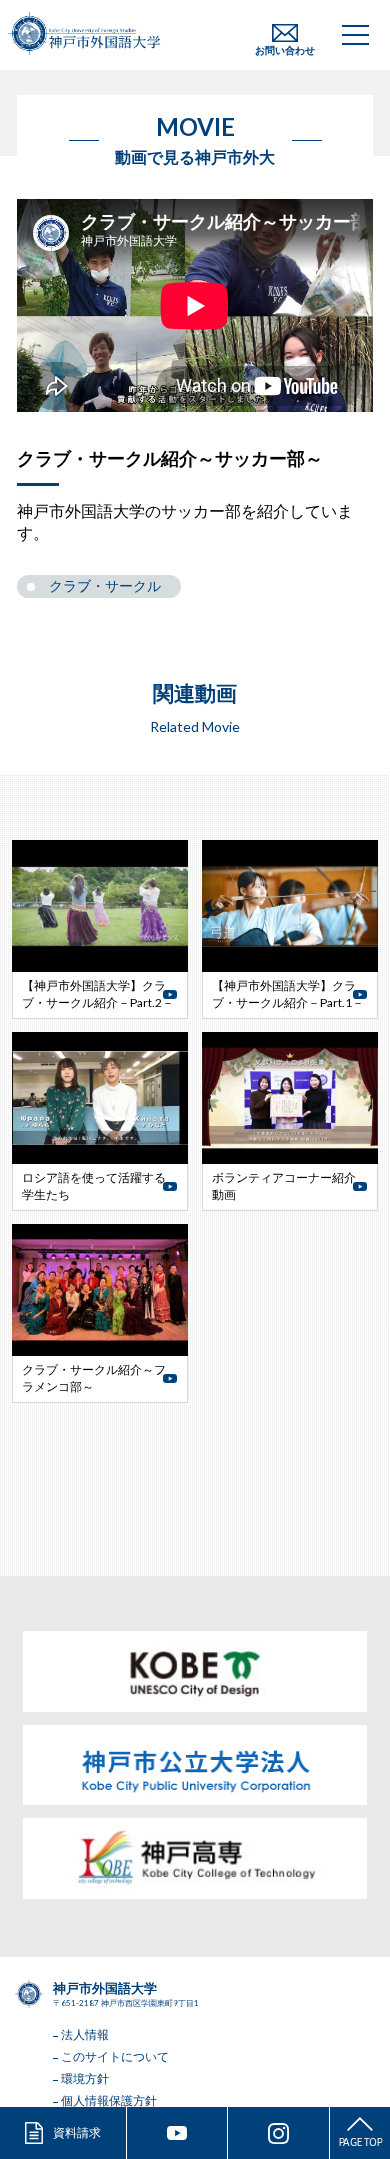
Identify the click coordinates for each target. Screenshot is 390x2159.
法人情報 (85, 2034)
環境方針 (85, 2078)
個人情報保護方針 (109, 2100)
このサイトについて (115, 2056)
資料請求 (77, 2132)
